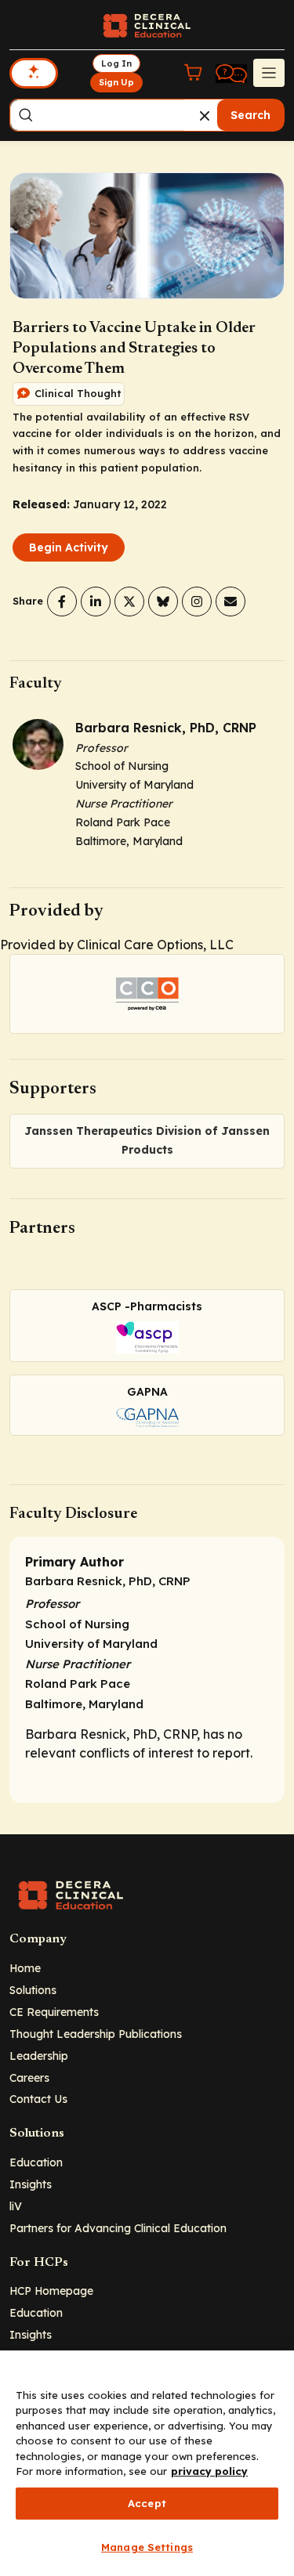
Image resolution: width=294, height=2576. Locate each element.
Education (36, 2162)
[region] (147, 2463)
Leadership (39, 2056)
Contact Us (38, 2099)
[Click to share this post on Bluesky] (163, 602)
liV (16, 2206)
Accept (147, 2503)
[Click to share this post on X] (129, 602)
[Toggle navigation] (269, 73)
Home (25, 1968)
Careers (29, 2077)
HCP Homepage (51, 2291)
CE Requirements (54, 2012)
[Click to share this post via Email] (230, 602)
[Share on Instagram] (197, 602)
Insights (31, 2184)
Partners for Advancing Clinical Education (118, 2228)
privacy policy (209, 2471)
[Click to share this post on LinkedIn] (96, 602)
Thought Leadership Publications (96, 2034)
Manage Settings (147, 2547)
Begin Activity (69, 547)
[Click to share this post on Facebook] (62, 602)
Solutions (33, 1990)
